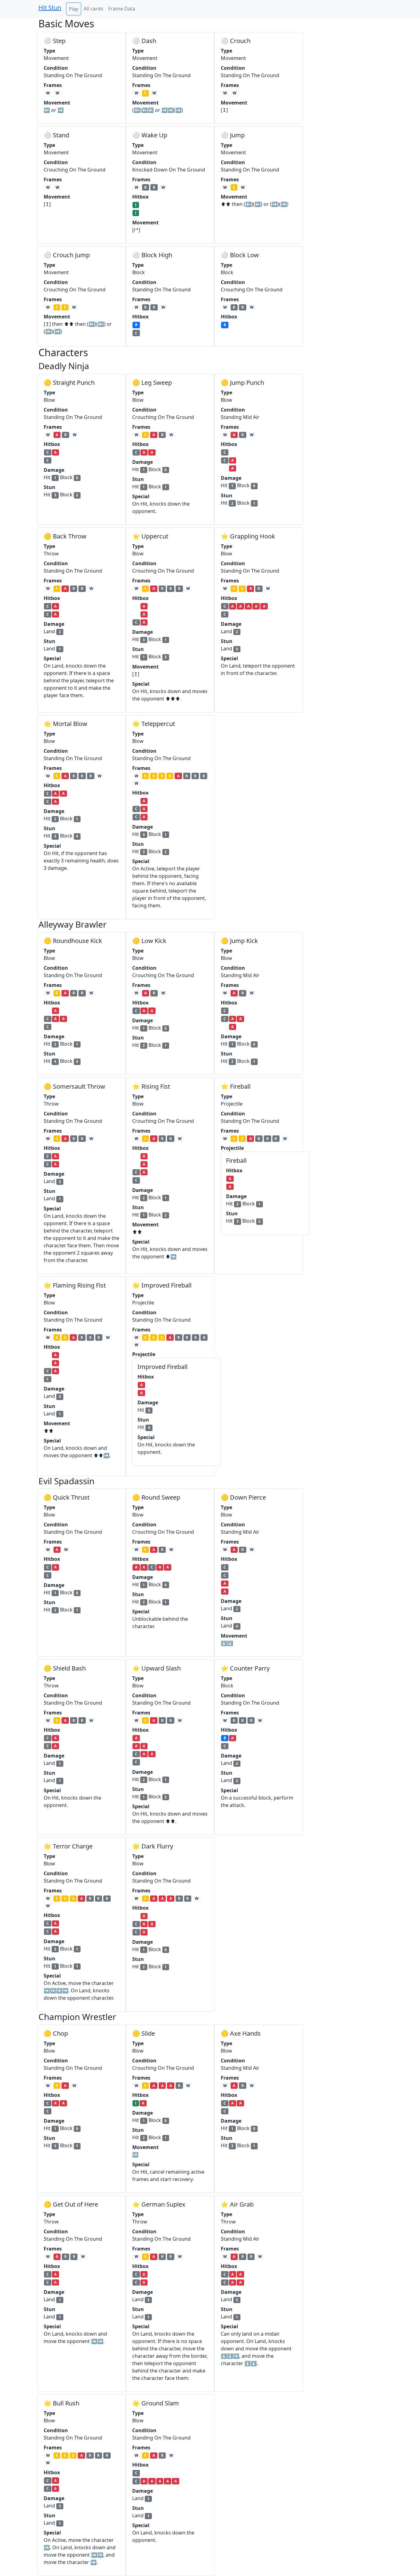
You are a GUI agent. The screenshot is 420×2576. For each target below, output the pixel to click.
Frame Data (122, 9)
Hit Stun (50, 8)
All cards (93, 9)
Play (74, 9)
